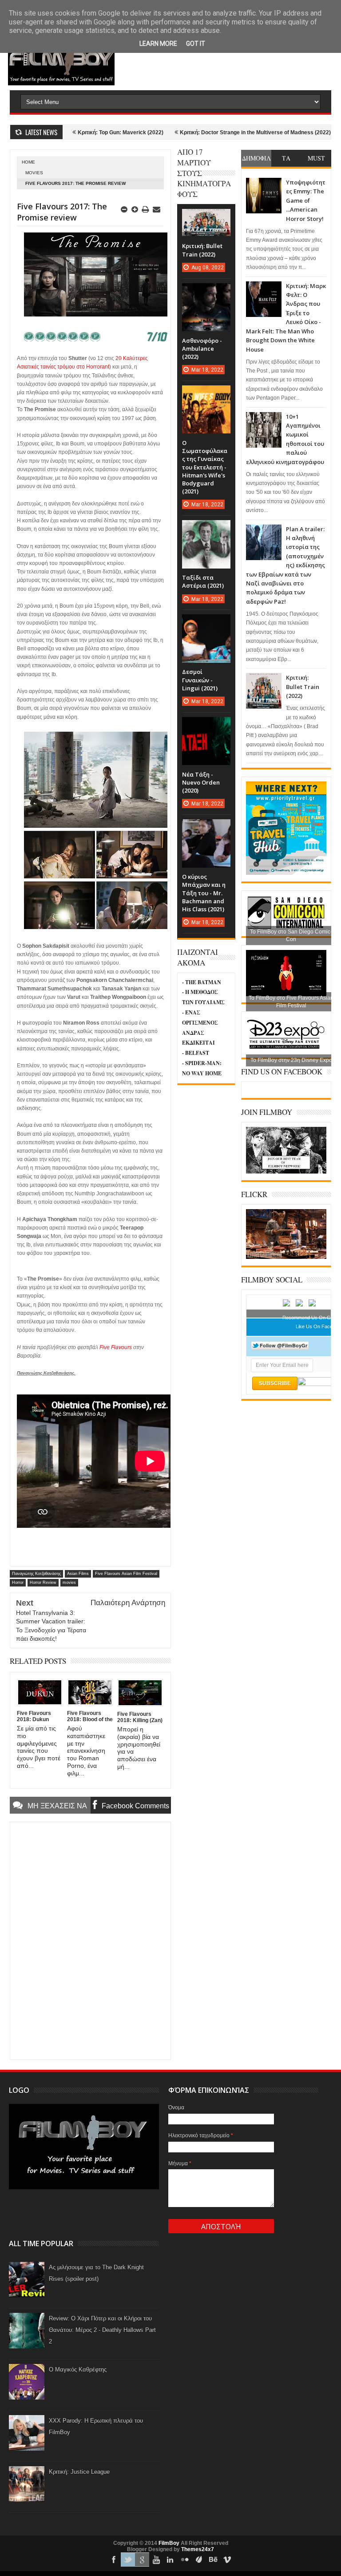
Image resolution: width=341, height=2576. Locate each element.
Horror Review (43, 1582)
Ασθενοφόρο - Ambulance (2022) (202, 349)
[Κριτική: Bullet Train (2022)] (206, 218)
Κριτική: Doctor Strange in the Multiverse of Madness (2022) (205, 132)
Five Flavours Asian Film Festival (126, 1574)
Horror (18, 1582)
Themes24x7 (198, 2549)
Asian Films (78, 1574)
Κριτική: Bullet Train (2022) (303, 687)
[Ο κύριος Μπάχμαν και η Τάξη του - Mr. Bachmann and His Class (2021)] (206, 828)
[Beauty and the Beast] (286, 1257)
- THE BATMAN (202, 982)
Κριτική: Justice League (79, 2472)
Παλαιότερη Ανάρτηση (128, 1603)
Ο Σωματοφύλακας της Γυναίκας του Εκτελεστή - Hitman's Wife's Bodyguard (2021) (205, 467)
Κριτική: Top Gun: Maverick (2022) (70, 132)
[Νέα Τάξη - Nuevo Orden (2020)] (206, 726)
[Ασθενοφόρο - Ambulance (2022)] (206, 292)
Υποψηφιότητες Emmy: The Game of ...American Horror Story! (306, 200)
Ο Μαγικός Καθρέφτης (78, 2370)
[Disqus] (90, 1940)
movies (34, 173)
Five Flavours (116, 1347)
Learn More (158, 44)
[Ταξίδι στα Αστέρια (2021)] (206, 529)
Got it (196, 44)
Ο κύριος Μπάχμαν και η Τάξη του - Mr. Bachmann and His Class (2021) (204, 893)
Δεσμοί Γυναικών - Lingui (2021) (200, 680)
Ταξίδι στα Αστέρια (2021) (203, 581)
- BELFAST (196, 1053)
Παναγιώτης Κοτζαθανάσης (36, 1574)
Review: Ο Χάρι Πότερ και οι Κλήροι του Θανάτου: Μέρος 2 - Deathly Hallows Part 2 (102, 2330)
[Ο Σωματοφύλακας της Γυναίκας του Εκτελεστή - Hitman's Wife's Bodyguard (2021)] (206, 394)
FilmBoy (169, 2543)
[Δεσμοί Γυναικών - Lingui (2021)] (206, 623)
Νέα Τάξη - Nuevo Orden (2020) (201, 782)
